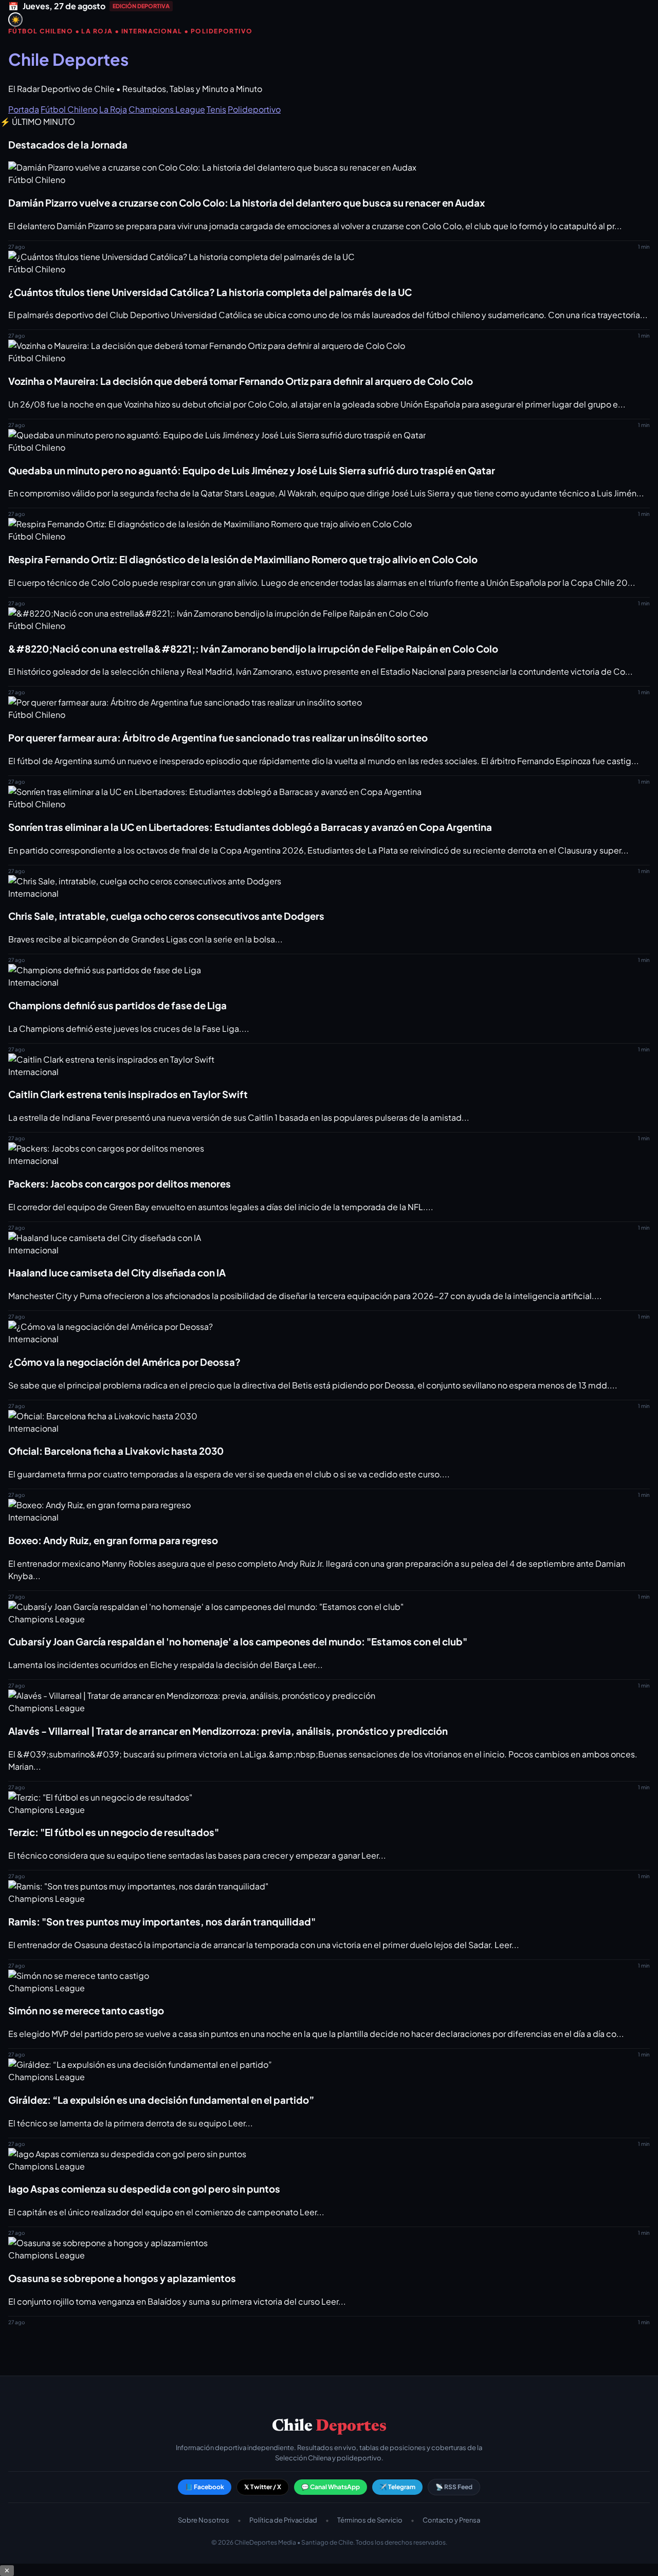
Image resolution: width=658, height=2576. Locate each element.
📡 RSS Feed (454, 2487)
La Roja (113, 109)
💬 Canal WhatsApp (331, 2487)
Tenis (216, 109)
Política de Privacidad (283, 2520)
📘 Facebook (205, 2487)
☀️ (16, 20)
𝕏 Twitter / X (263, 2487)
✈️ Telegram (397, 2487)
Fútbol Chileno (69, 109)
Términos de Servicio (370, 2520)
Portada (24, 109)
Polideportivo (254, 109)
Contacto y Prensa (451, 2520)
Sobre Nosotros (204, 2520)
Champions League (167, 109)
